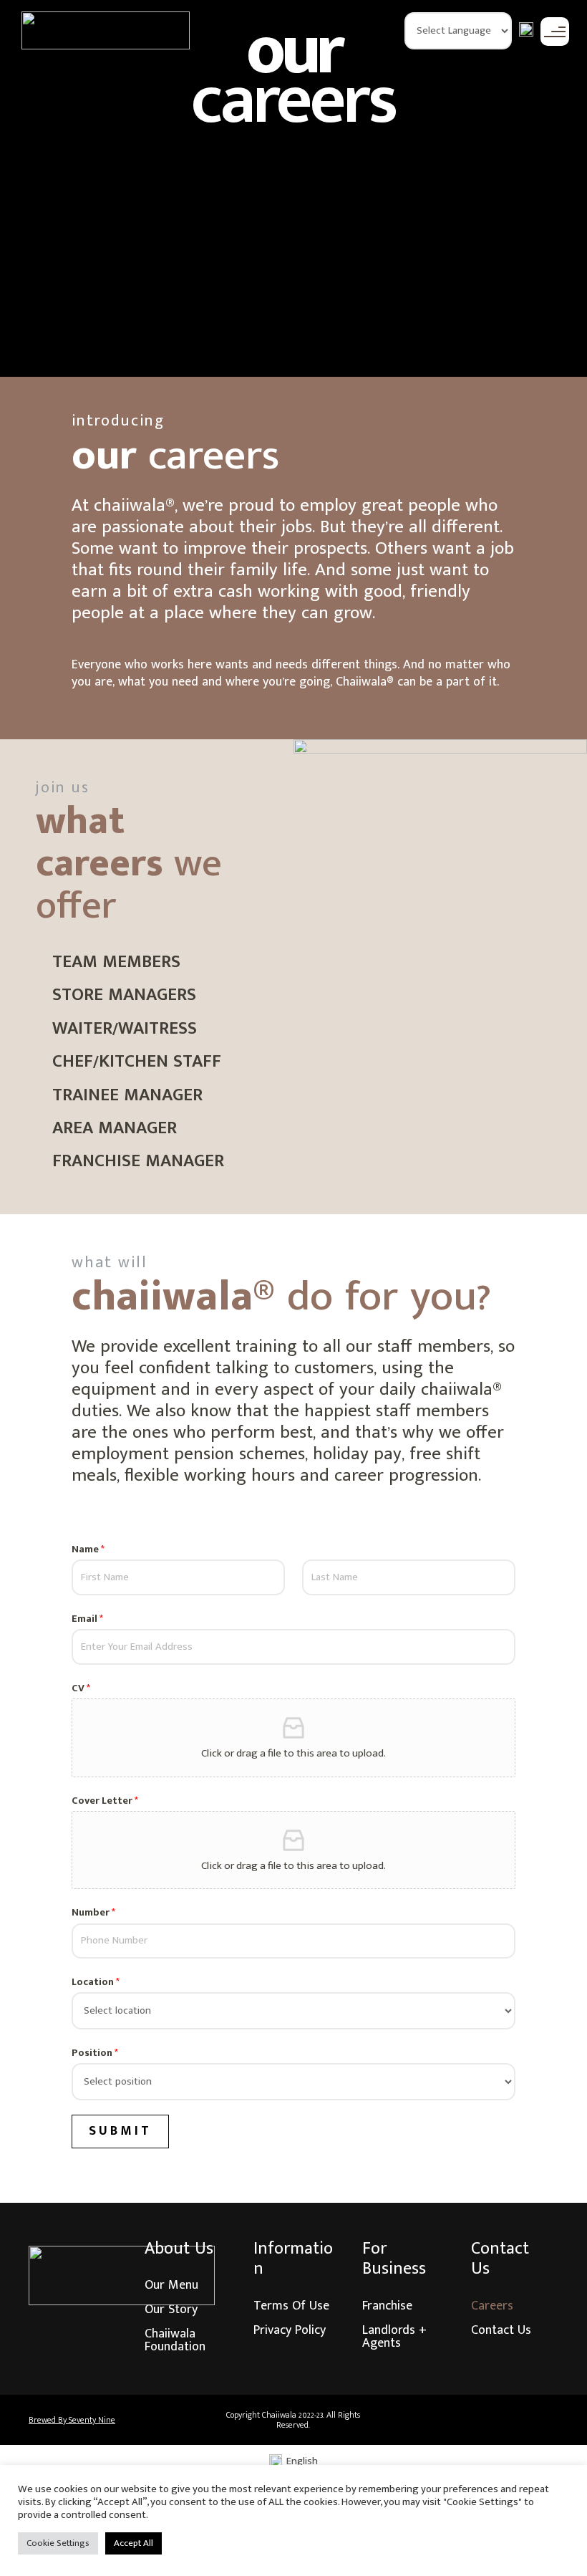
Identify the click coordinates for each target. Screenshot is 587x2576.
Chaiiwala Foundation (175, 2340)
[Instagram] (501, 2420)
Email (87, 1619)
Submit (120, 2131)
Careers (492, 2306)
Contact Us (501, 2330)
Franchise (387, 2306)
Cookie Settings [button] (58, 2543)
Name (88, 1549)
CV (81, 1688)
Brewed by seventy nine (72, 2420)
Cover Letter (105, 1801)
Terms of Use (291, 2306)
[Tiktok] (540, 2420)
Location (96, 1982)
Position (95, 2053)
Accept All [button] (134, 2543)
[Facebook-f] (462, 2420)
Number (93, 1913)
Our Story (171, 2310)
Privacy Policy (290, 2330)
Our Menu (171, 2285)
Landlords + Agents (394, 2337)
